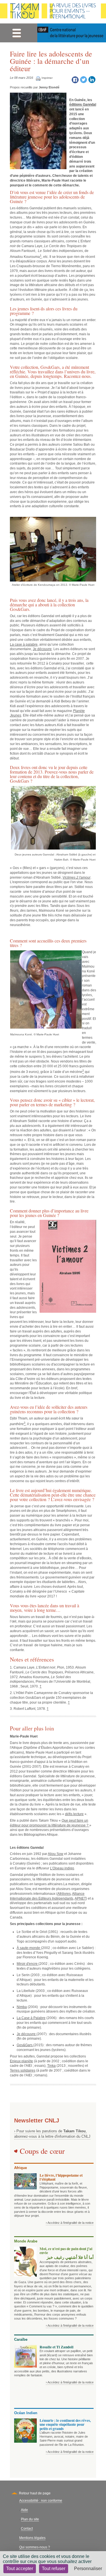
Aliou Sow (56, 1854)
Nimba (22, 2007)
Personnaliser (88, 2569)
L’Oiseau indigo (62, 1868)
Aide (24, 2510)
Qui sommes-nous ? (35, 2547)
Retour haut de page (35, 2493)
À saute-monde (29, 1948)
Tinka (51, 2066)
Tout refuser (54, 2569)
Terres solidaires (23, 2070)
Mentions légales (32, 2538)
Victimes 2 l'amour (76, 877)
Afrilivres (64, 1894)
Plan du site (30, 2519)
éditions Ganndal (83, 104)
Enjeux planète (21, 2061)
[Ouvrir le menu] (17, 33)
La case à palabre (24, 644)
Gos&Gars (50, 367)
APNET (80, 1898)
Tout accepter (20, 2569)
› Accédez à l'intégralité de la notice (70, 2223)
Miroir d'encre (28, 1964)
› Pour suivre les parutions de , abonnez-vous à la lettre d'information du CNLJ (52, 2134)
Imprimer (47, 78)
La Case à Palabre (31, 2018)
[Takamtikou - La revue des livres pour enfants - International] (53, 12)
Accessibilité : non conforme (41, 2501)
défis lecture (74, 1814)
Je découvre (42, 649)
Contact (27, 2529)
